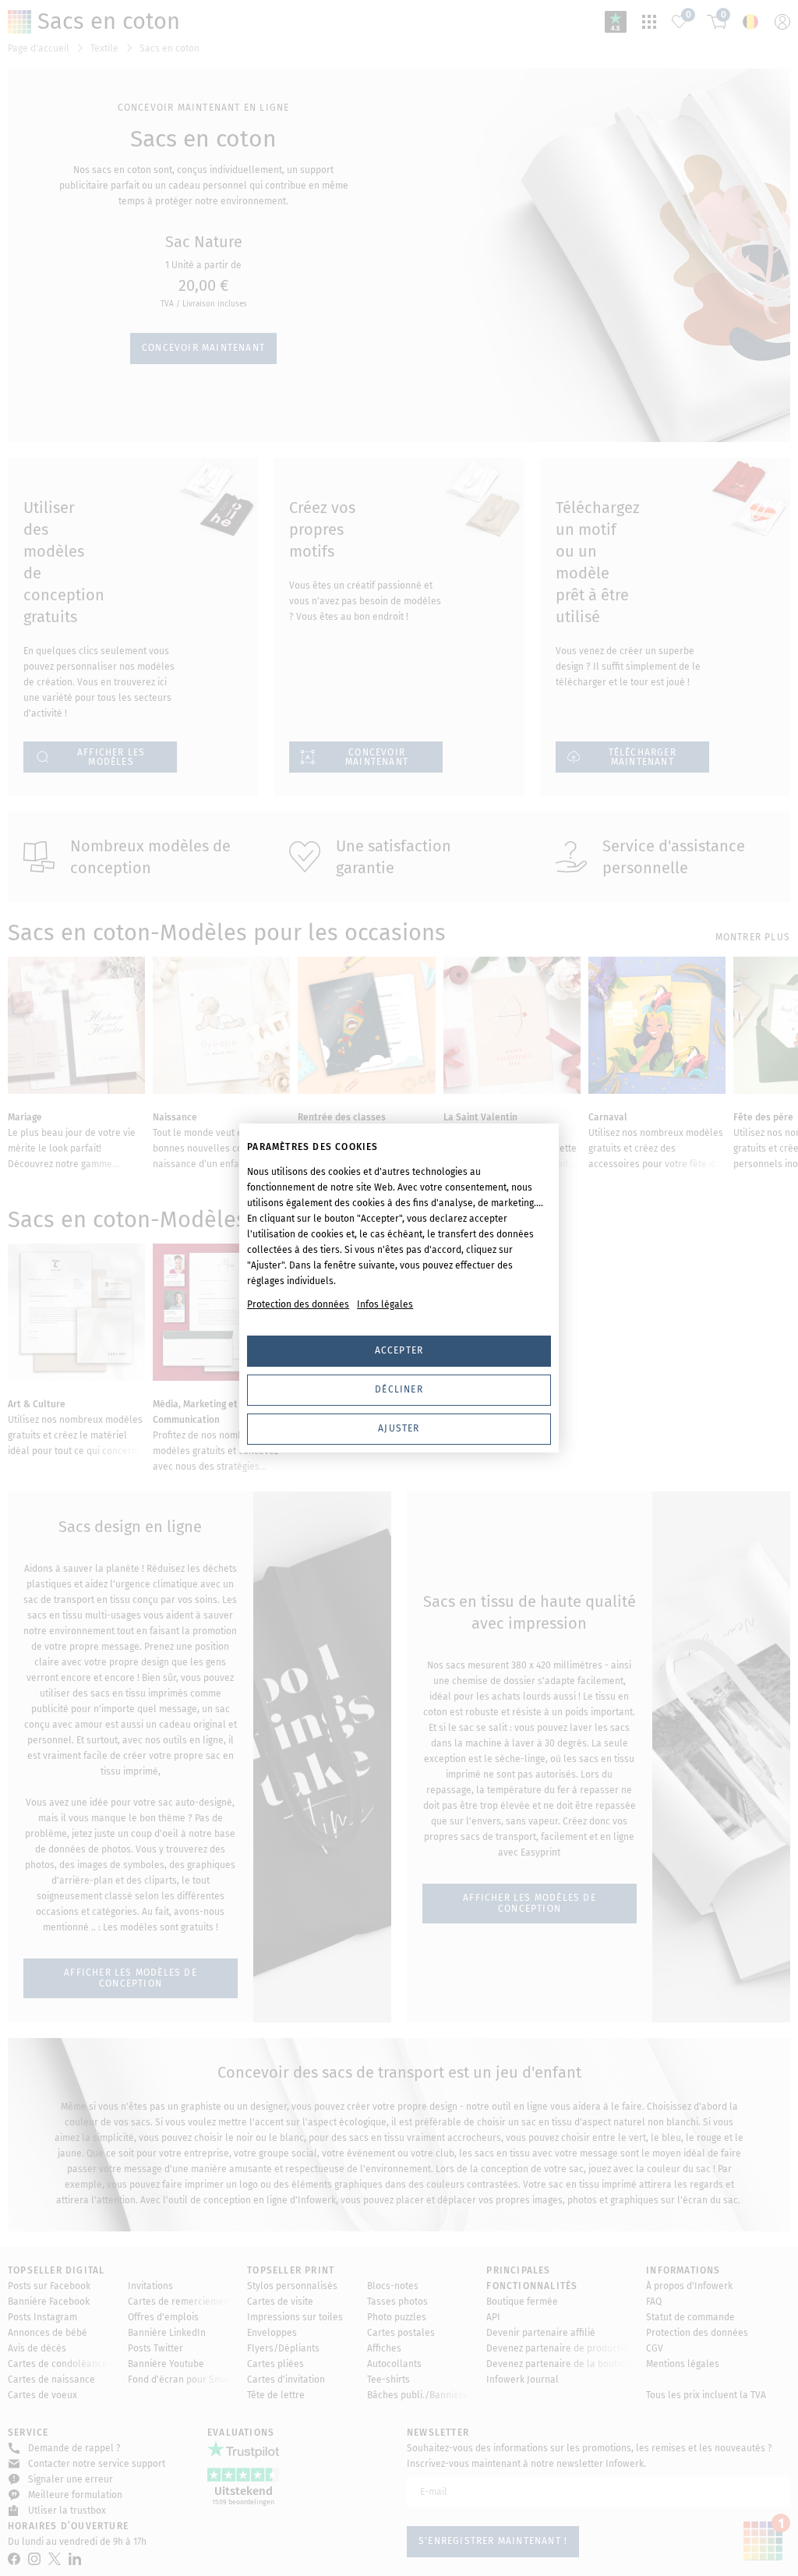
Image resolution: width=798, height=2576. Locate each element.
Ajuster (399, 1428)
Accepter (399, 1350)
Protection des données (298, 1304)
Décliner (399, 1389)
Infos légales (385, 1304)
